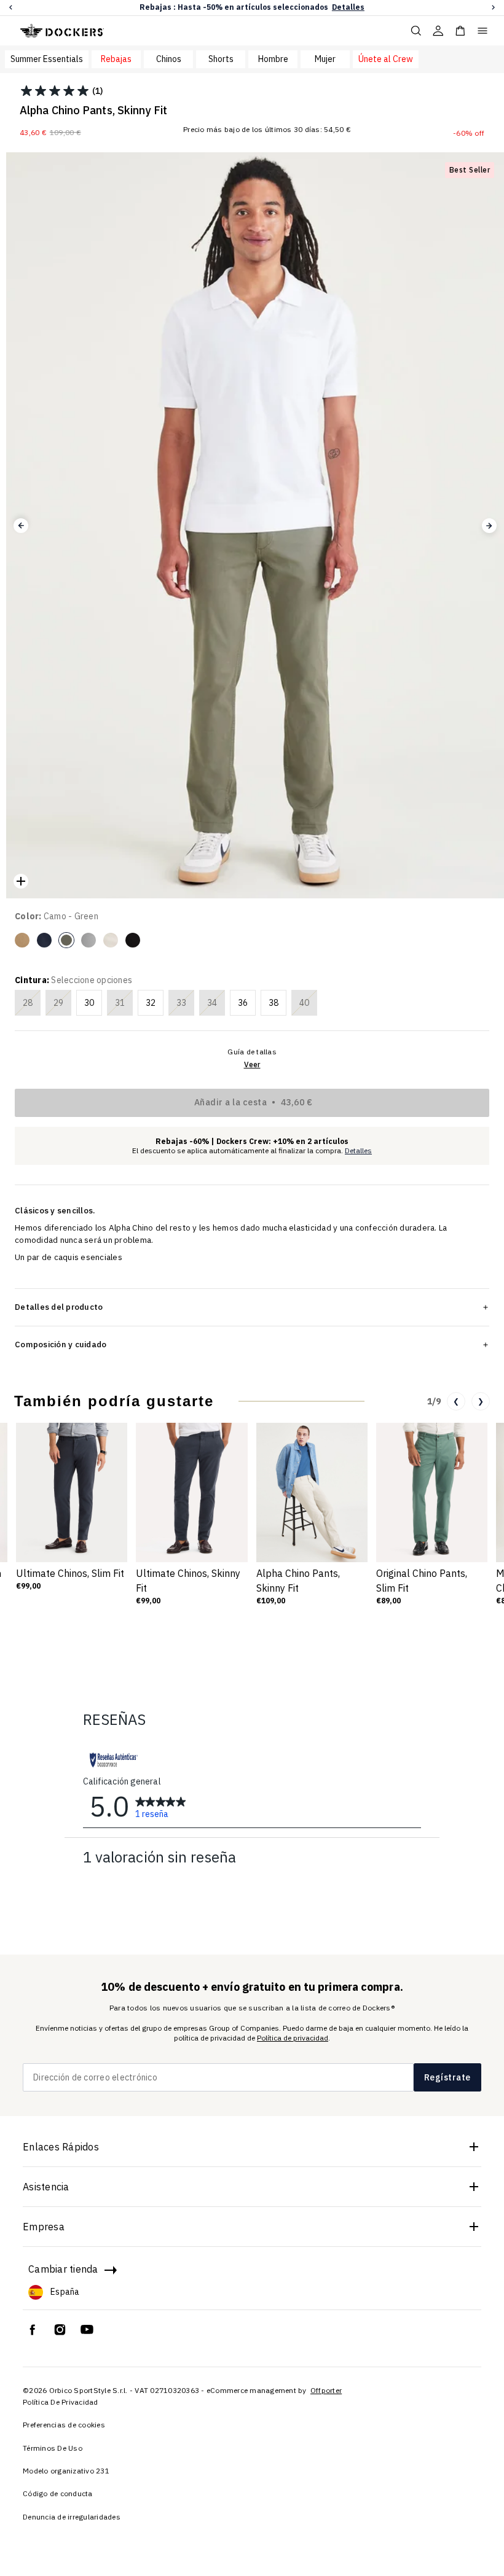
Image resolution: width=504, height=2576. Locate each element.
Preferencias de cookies (64, 2425)
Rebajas (116, 59)
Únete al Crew (386, 59)
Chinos (169, 59)
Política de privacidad (293, 2038)
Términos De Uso (53, 2448)
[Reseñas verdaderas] (114, 1760)
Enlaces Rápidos (61, 2147)
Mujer (325, 59)
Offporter (326, 2390)
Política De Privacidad (61, 2402)
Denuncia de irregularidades (72, 2517)
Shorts (221, 59)
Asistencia (46, 2187)
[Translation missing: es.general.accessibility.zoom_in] (21, 881)
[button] (11, 8)
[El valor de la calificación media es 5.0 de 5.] (56, 91)
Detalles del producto (59, 1307)
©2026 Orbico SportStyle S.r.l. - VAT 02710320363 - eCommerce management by (166, 2390)
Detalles (348, 7)
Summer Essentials (47, 59)
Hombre (273, 59)
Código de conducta (58, 2493)
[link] (161, 1806)
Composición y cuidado (61, 1344)
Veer (252, 1064)
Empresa (44, 2227)
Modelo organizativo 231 (66, 2471)
